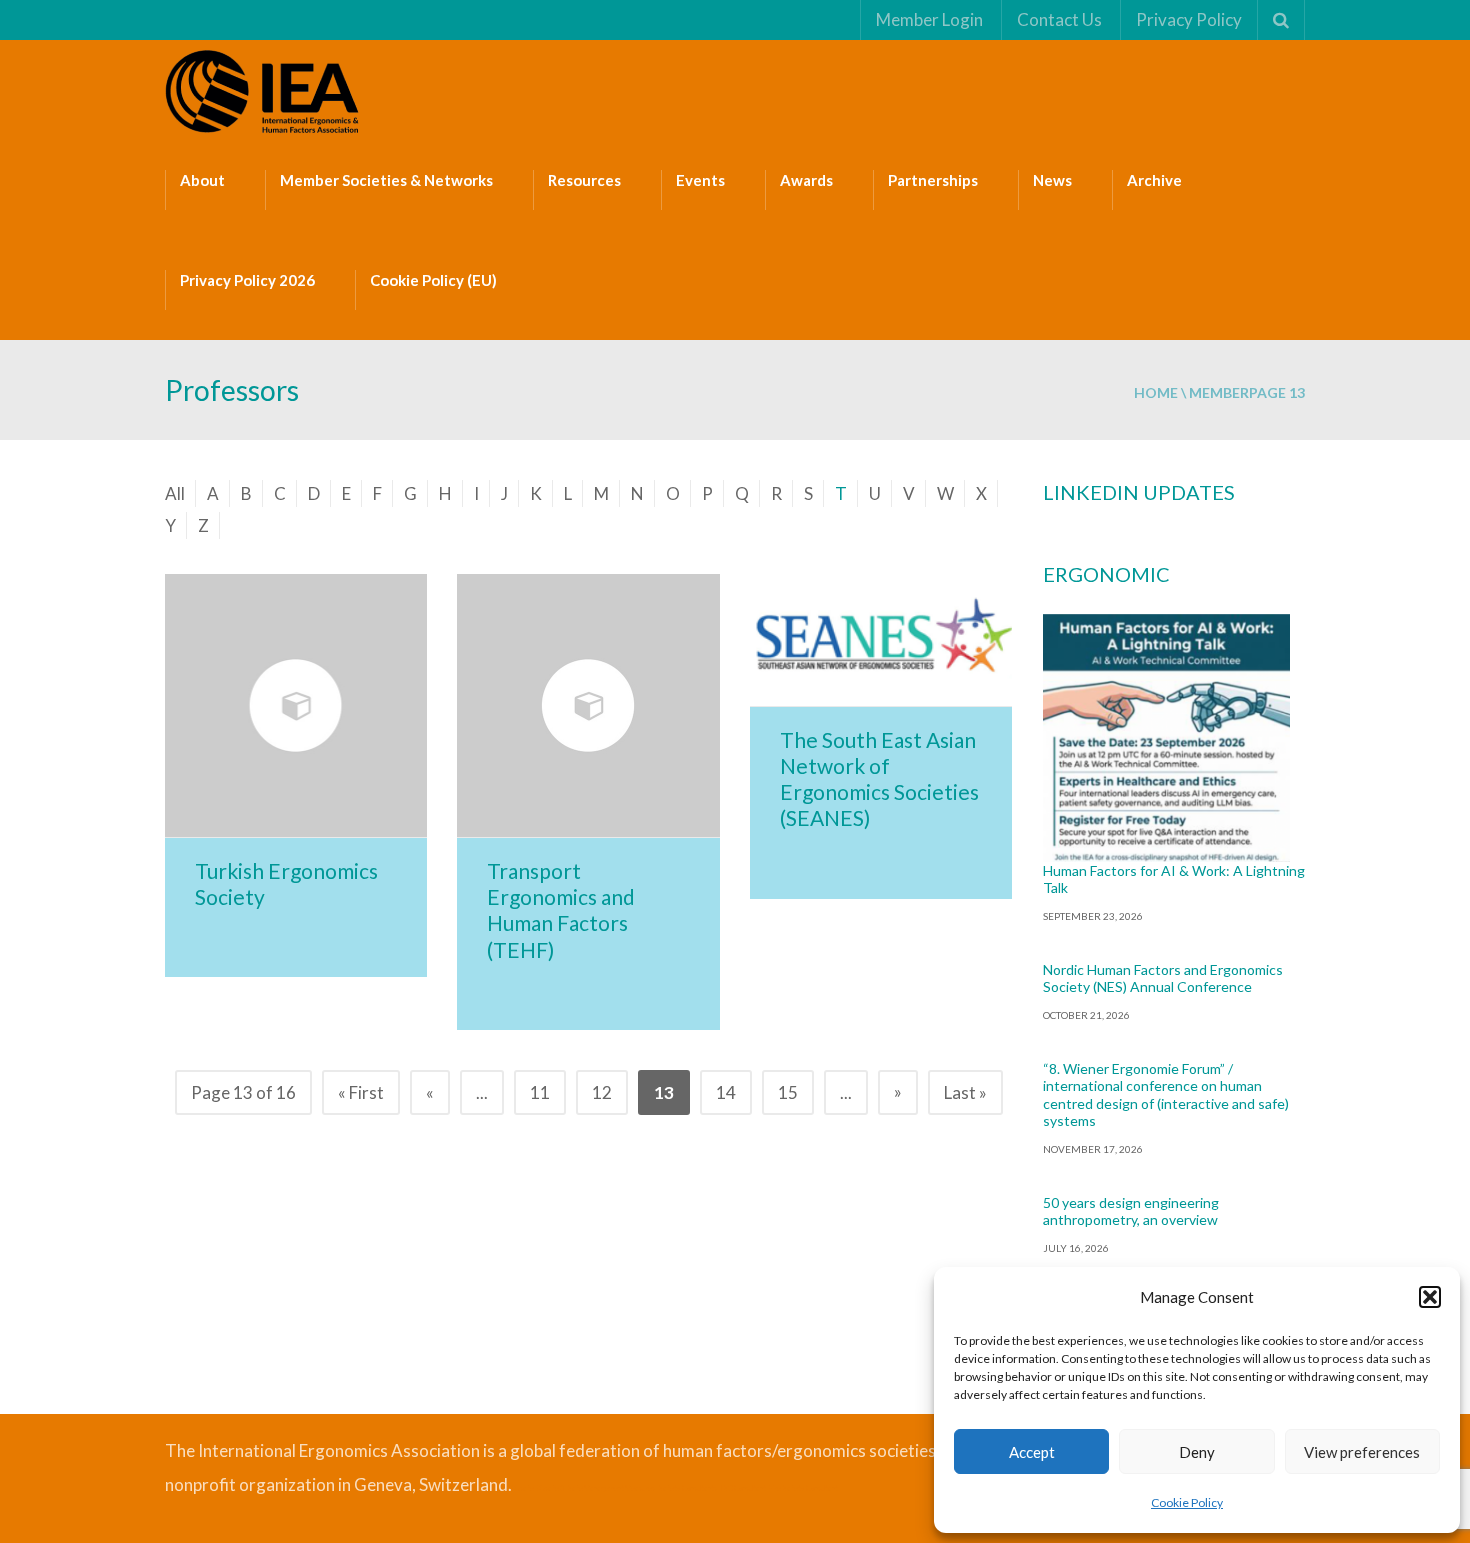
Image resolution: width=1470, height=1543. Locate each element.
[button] (1430, 1297)
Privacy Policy (1189, 19)
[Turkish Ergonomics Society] (296, 705)
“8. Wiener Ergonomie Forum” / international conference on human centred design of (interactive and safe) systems (1166, 1095)
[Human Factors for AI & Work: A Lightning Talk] (1167, 738)
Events (700, 180)
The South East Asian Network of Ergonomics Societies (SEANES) (879, 779)
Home (1156, 392)
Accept (1032, 1452)
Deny (1197, 1452)
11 (540, 1092)
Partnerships (933, 180)
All (175, 493)
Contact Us (1059, 19)
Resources (584, 180)
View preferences (1362, 1452)
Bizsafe (523, 1488)
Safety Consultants (687, 1488)
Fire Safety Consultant (803, 1488)
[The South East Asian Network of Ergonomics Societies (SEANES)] (881, 639)
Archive (1154, 180)
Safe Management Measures (611, 1488)
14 (726, 1092)
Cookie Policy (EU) (433, 280)
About (202, 180)
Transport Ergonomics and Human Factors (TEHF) (561, 910)
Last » (965, 1092)
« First (361, 1092)
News (1052, 180)
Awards (806, 180)
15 (788, 1092)
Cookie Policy (1187, 1502)
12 (602, 1092)
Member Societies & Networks (386, 180)
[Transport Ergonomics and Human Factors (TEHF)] (588, 705)
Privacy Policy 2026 (247, 280)
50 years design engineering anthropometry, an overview (1131, 1211)
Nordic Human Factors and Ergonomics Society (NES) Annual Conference (1163, 978)
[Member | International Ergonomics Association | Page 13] (265, 89)
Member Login (929, 19)
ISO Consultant (743, 1488)
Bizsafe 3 (550, 1488)
